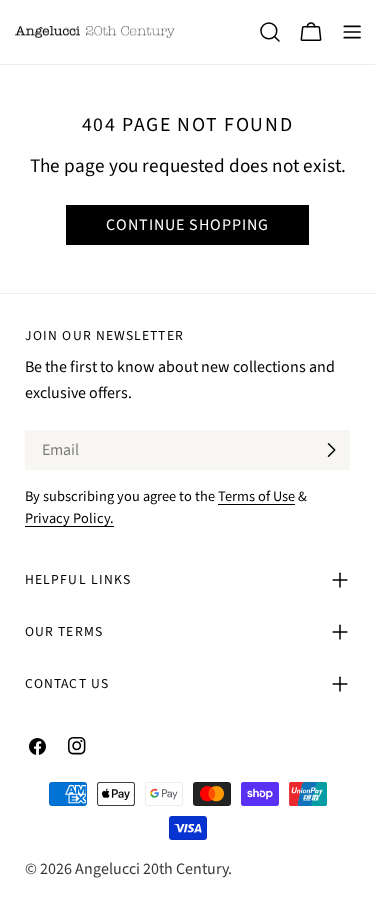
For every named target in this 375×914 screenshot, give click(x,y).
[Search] (270, 32)
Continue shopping (187, 225)
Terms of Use (256, 496)
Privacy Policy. (69, 518)
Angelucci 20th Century (151, 869)
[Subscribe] (331, 450)
